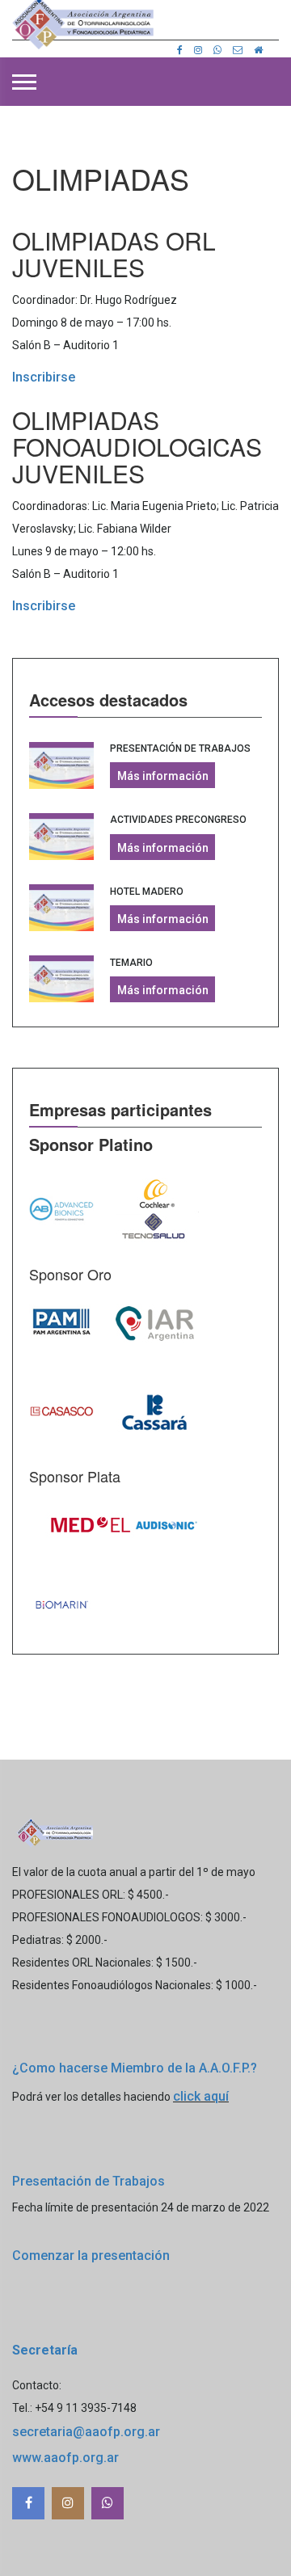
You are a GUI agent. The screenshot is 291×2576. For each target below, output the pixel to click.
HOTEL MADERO (147, 892)
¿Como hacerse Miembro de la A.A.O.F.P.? (135, 2068)
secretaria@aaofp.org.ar (86, 2432)
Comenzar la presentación (91, 2256)
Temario (131, 963)
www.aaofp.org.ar (65, 2458)
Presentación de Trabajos (180, 748)
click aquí (201, 2096)
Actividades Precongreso (178, 820)
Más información (163, 776)
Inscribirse (44, 377)
